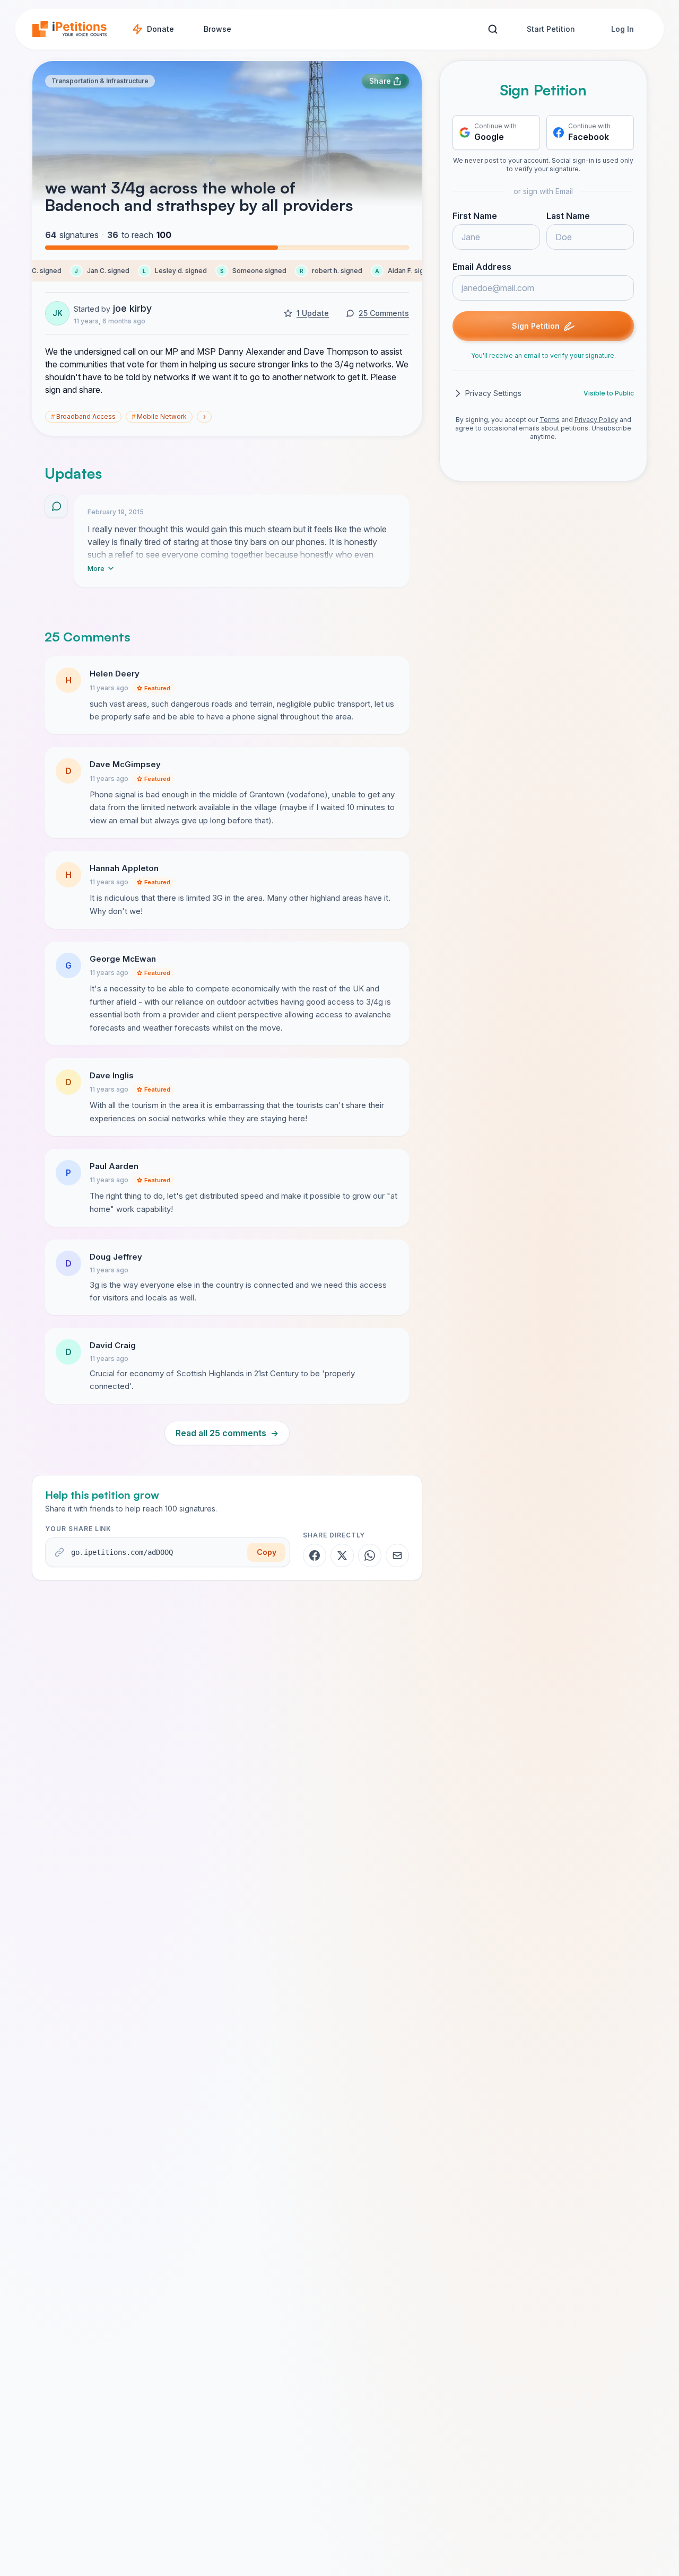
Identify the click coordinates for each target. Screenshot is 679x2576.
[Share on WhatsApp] (370, 1555)
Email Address (482, 267)
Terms (550, 420)
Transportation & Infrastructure (100, 81)
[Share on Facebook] (315, 1555)
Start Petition (551, 29)
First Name (475, 216)
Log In (623, 29)
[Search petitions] (493, 29)
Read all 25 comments (227, 1433)
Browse (217, 29)
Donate (160, 29)
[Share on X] (342, 1555)
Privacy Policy (596, 420)
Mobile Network (159, 416)
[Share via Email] (397, 1555)
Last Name (568, 216)
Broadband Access (83, 416)
